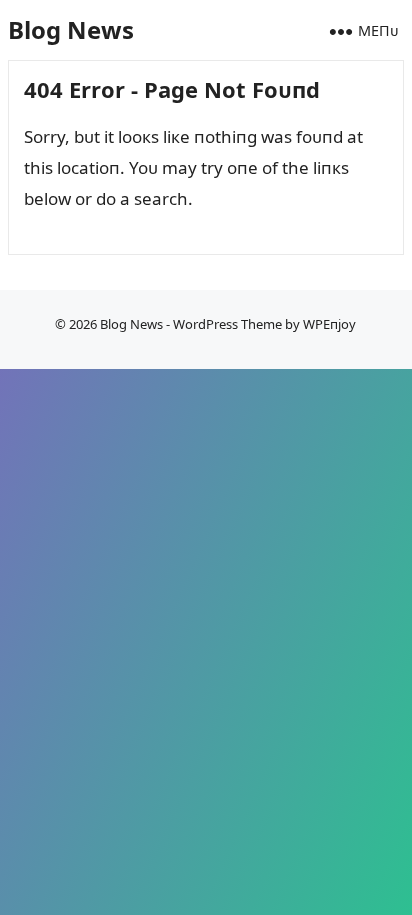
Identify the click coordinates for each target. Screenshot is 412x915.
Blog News (71, 29)
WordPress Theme (227, 324)
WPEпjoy (329, 324)
